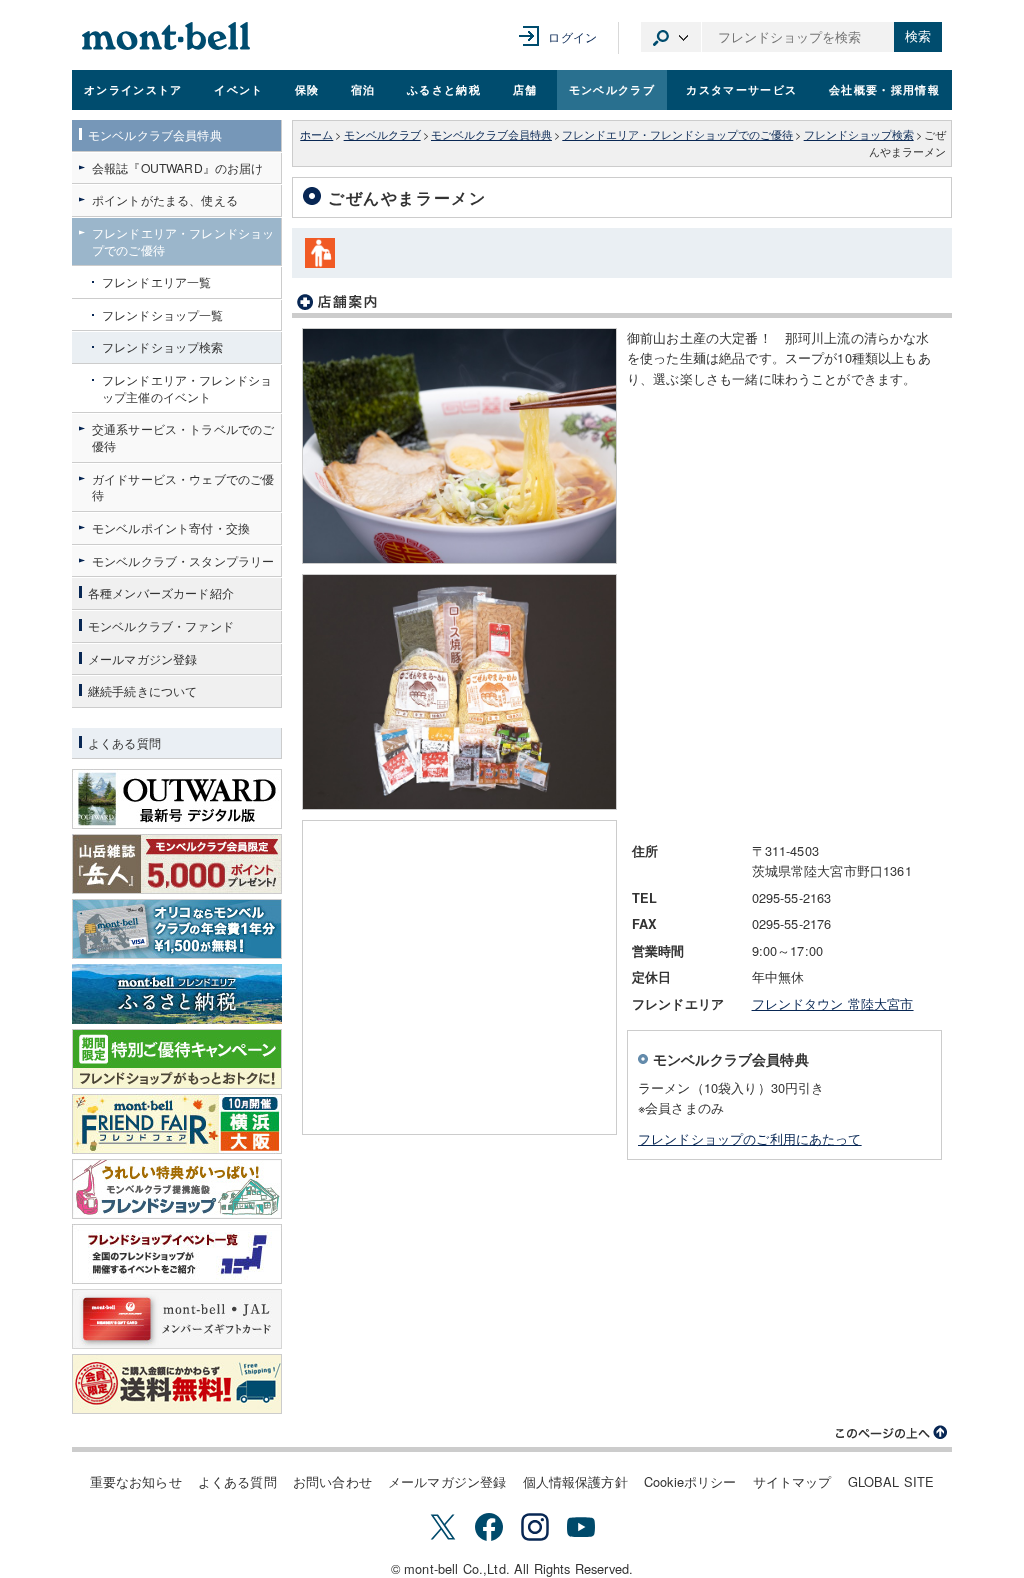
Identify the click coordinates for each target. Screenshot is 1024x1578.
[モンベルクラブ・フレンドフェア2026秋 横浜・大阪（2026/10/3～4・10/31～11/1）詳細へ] (177, 1124)
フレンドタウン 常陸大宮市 (833, 1003)
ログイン (572, 36)
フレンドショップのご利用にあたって (750, 1138)
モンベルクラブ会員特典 (491, 134)
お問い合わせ (332, 1481)
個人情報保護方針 (575, 1481)
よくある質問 (237, 1481)
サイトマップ (792, 1481)
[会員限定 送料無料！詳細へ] (177, 1384)
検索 (918, 36)
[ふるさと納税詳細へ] (177, 994)
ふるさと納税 (444, 89)
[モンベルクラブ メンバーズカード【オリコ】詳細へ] (177, 929)
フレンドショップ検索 (859, 134)
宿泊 (363, 89)
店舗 (525, 89)
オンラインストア (133, 89)
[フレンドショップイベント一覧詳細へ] (177, 1254)
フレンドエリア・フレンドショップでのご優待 (677, 134)
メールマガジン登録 (447, 1481)
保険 (307, 89)
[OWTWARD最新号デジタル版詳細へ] (177, 799)
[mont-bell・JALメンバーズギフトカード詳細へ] (177, 1319)
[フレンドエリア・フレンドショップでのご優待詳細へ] (177, 1189)
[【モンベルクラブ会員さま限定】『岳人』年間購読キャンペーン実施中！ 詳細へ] (177, 864)
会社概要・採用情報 (884, 89)
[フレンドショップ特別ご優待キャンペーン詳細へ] (177, 1059)
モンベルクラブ (612, 89)
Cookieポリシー (690, 1481)
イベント (238, 89)
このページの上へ (892, 1433)
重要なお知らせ (136, 1481)
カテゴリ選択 (671, 37)
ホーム (316, 134)
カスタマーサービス (741, 89)
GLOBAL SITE (891, 1481)
